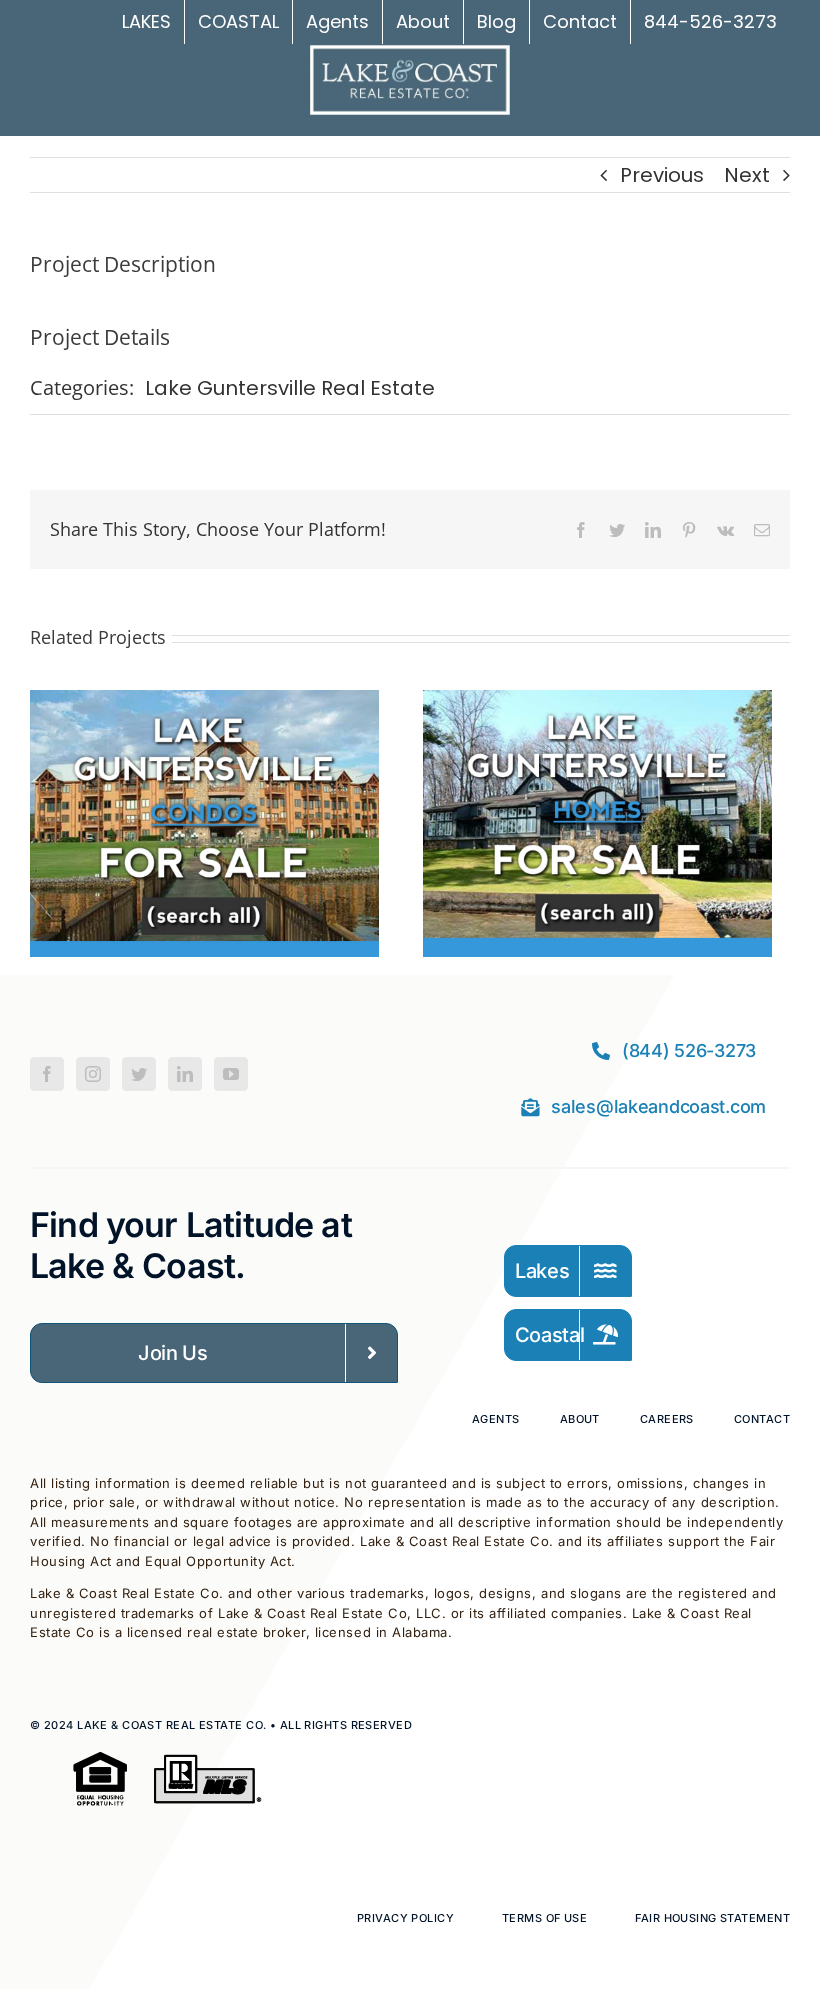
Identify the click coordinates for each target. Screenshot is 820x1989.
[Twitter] (139, 1074)
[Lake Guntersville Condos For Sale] (204, 705)
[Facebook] (47, 1074)
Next (747, 175)
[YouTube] (231, 1074)
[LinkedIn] (185, 1074)
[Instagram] (93, 1074)
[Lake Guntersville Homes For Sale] (597, 705)
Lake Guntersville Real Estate (290, 388)
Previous (662, 175)
